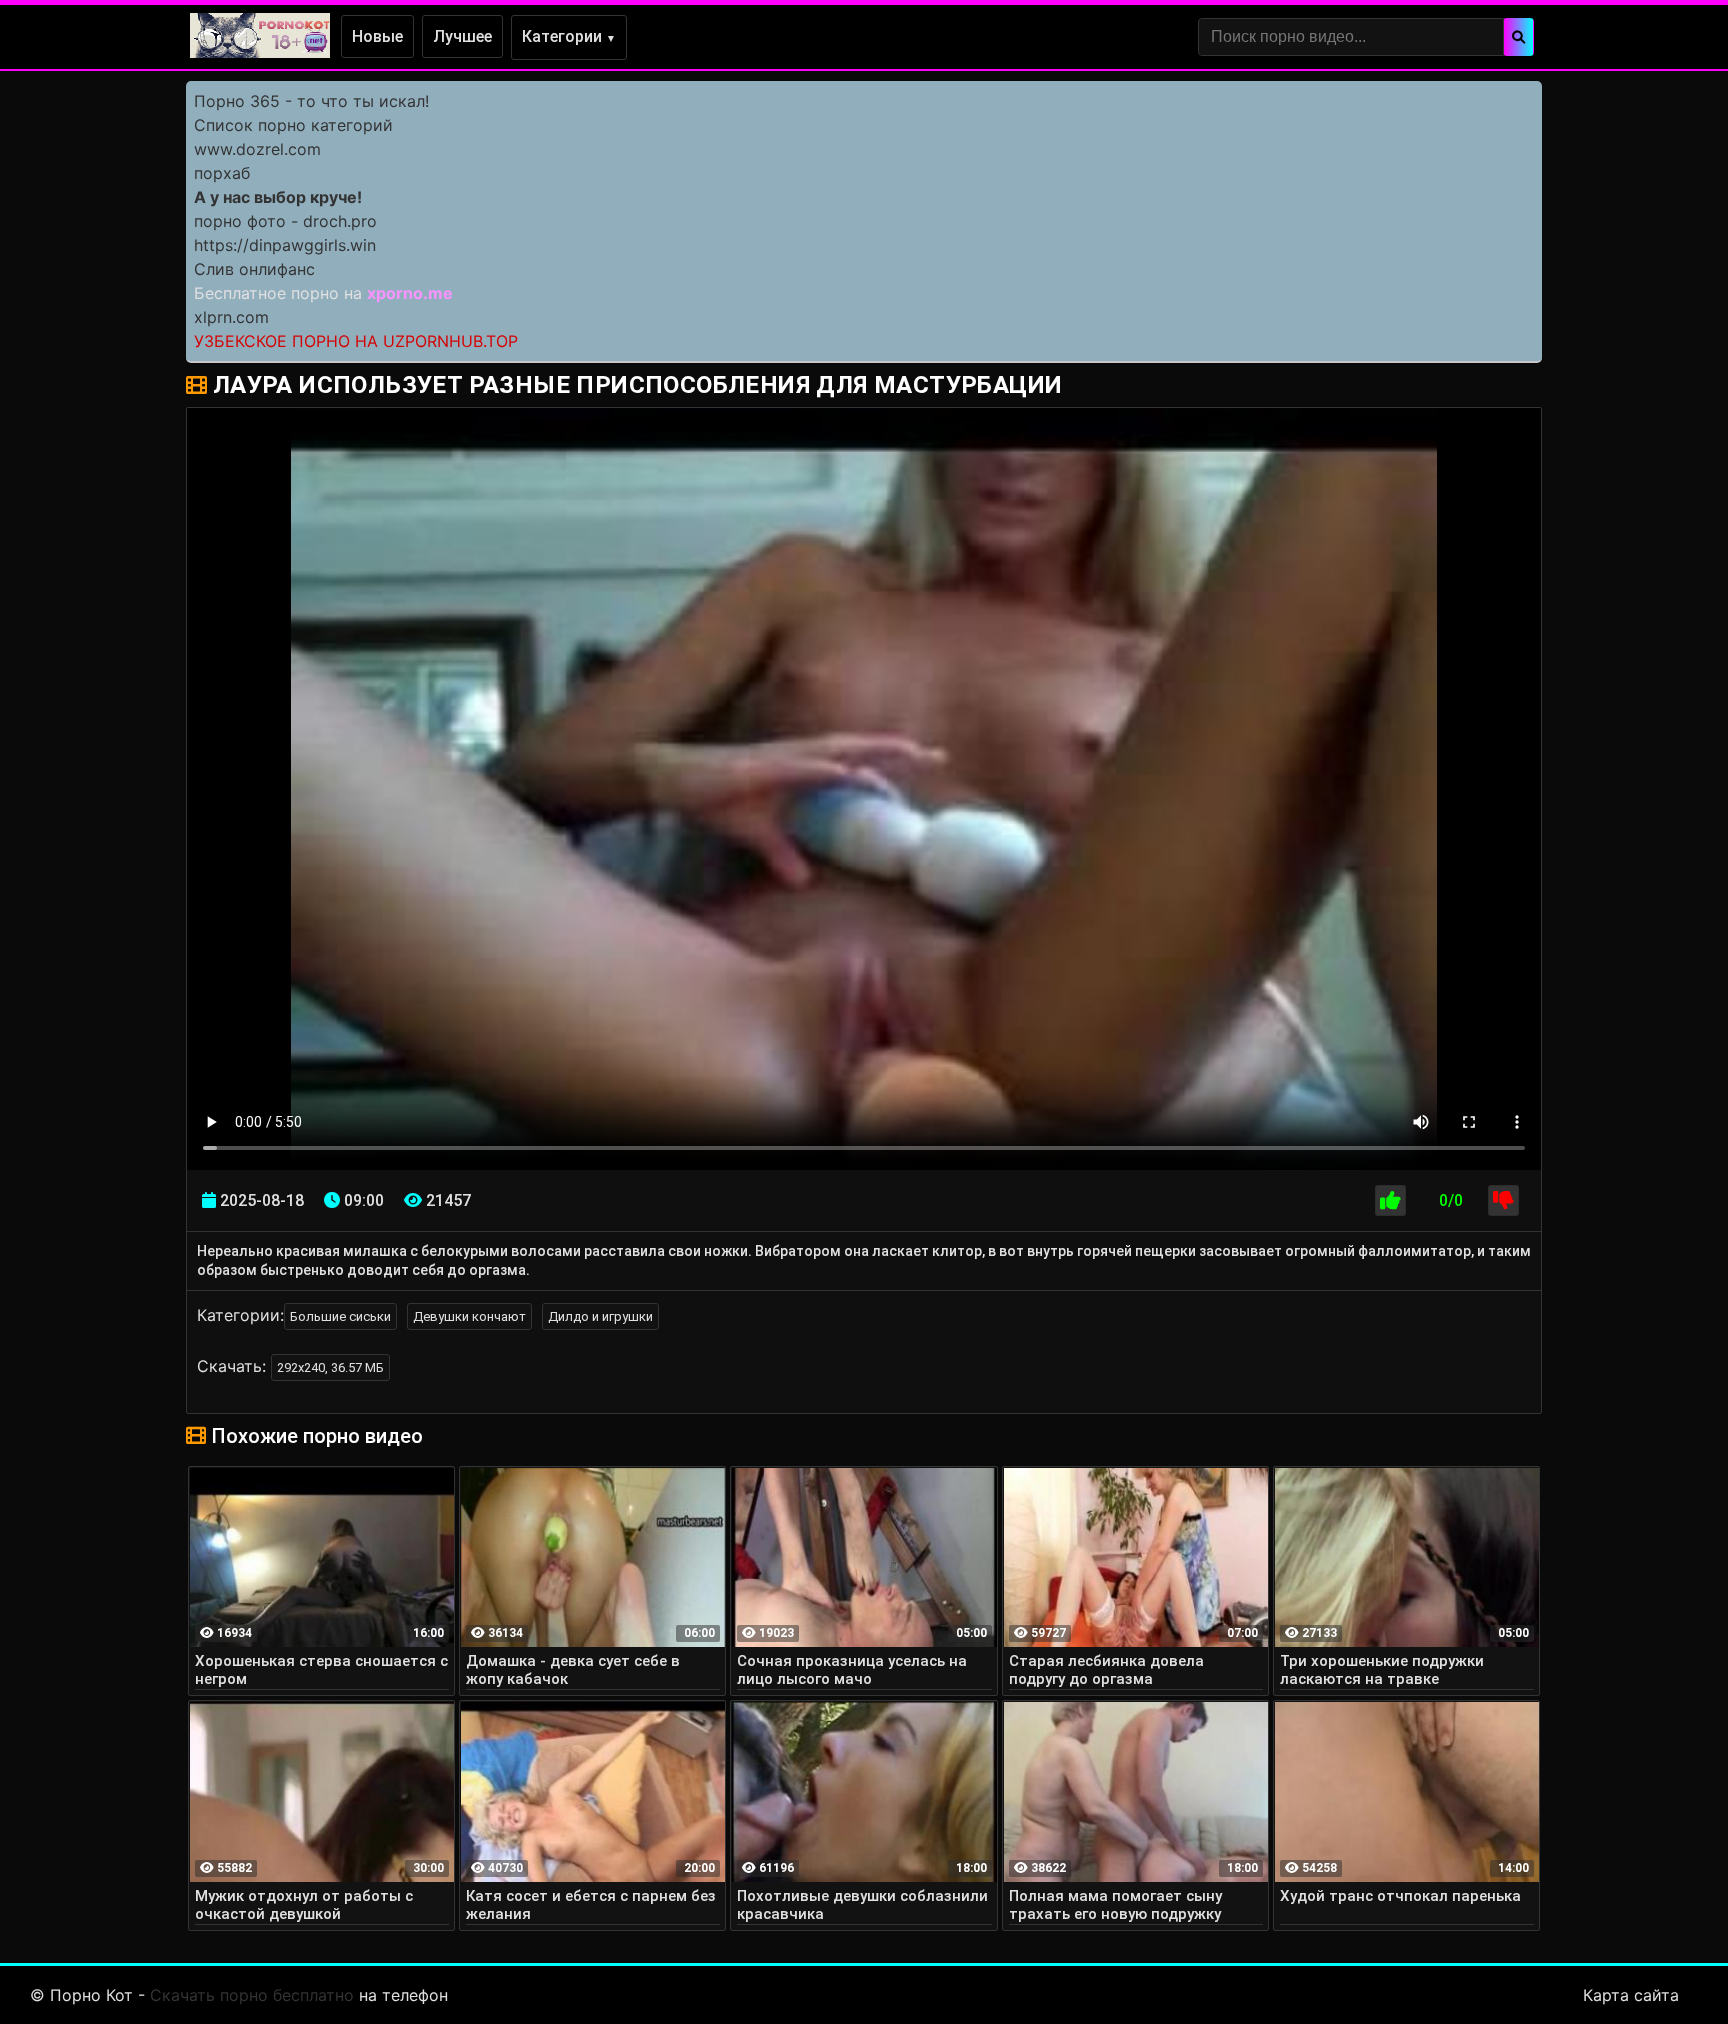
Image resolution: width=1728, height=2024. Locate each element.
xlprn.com (231, 317)
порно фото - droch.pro (285, 221)
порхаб (222, 173)
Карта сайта (1631, 1995)
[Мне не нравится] (1503, 1200)
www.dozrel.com (257, 149)
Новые (377, 36)
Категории (569, 36)
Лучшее (462, 36)
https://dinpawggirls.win (285, 245)
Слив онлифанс (254, 269)
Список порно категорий (293, 125)
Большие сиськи (340, 1316)
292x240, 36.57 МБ (330, 1367)
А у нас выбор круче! (278, 197)
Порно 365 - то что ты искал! (311, 101)
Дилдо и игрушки (600, 1316)
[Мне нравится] (1390, 1200)
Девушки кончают (469, 1316)
